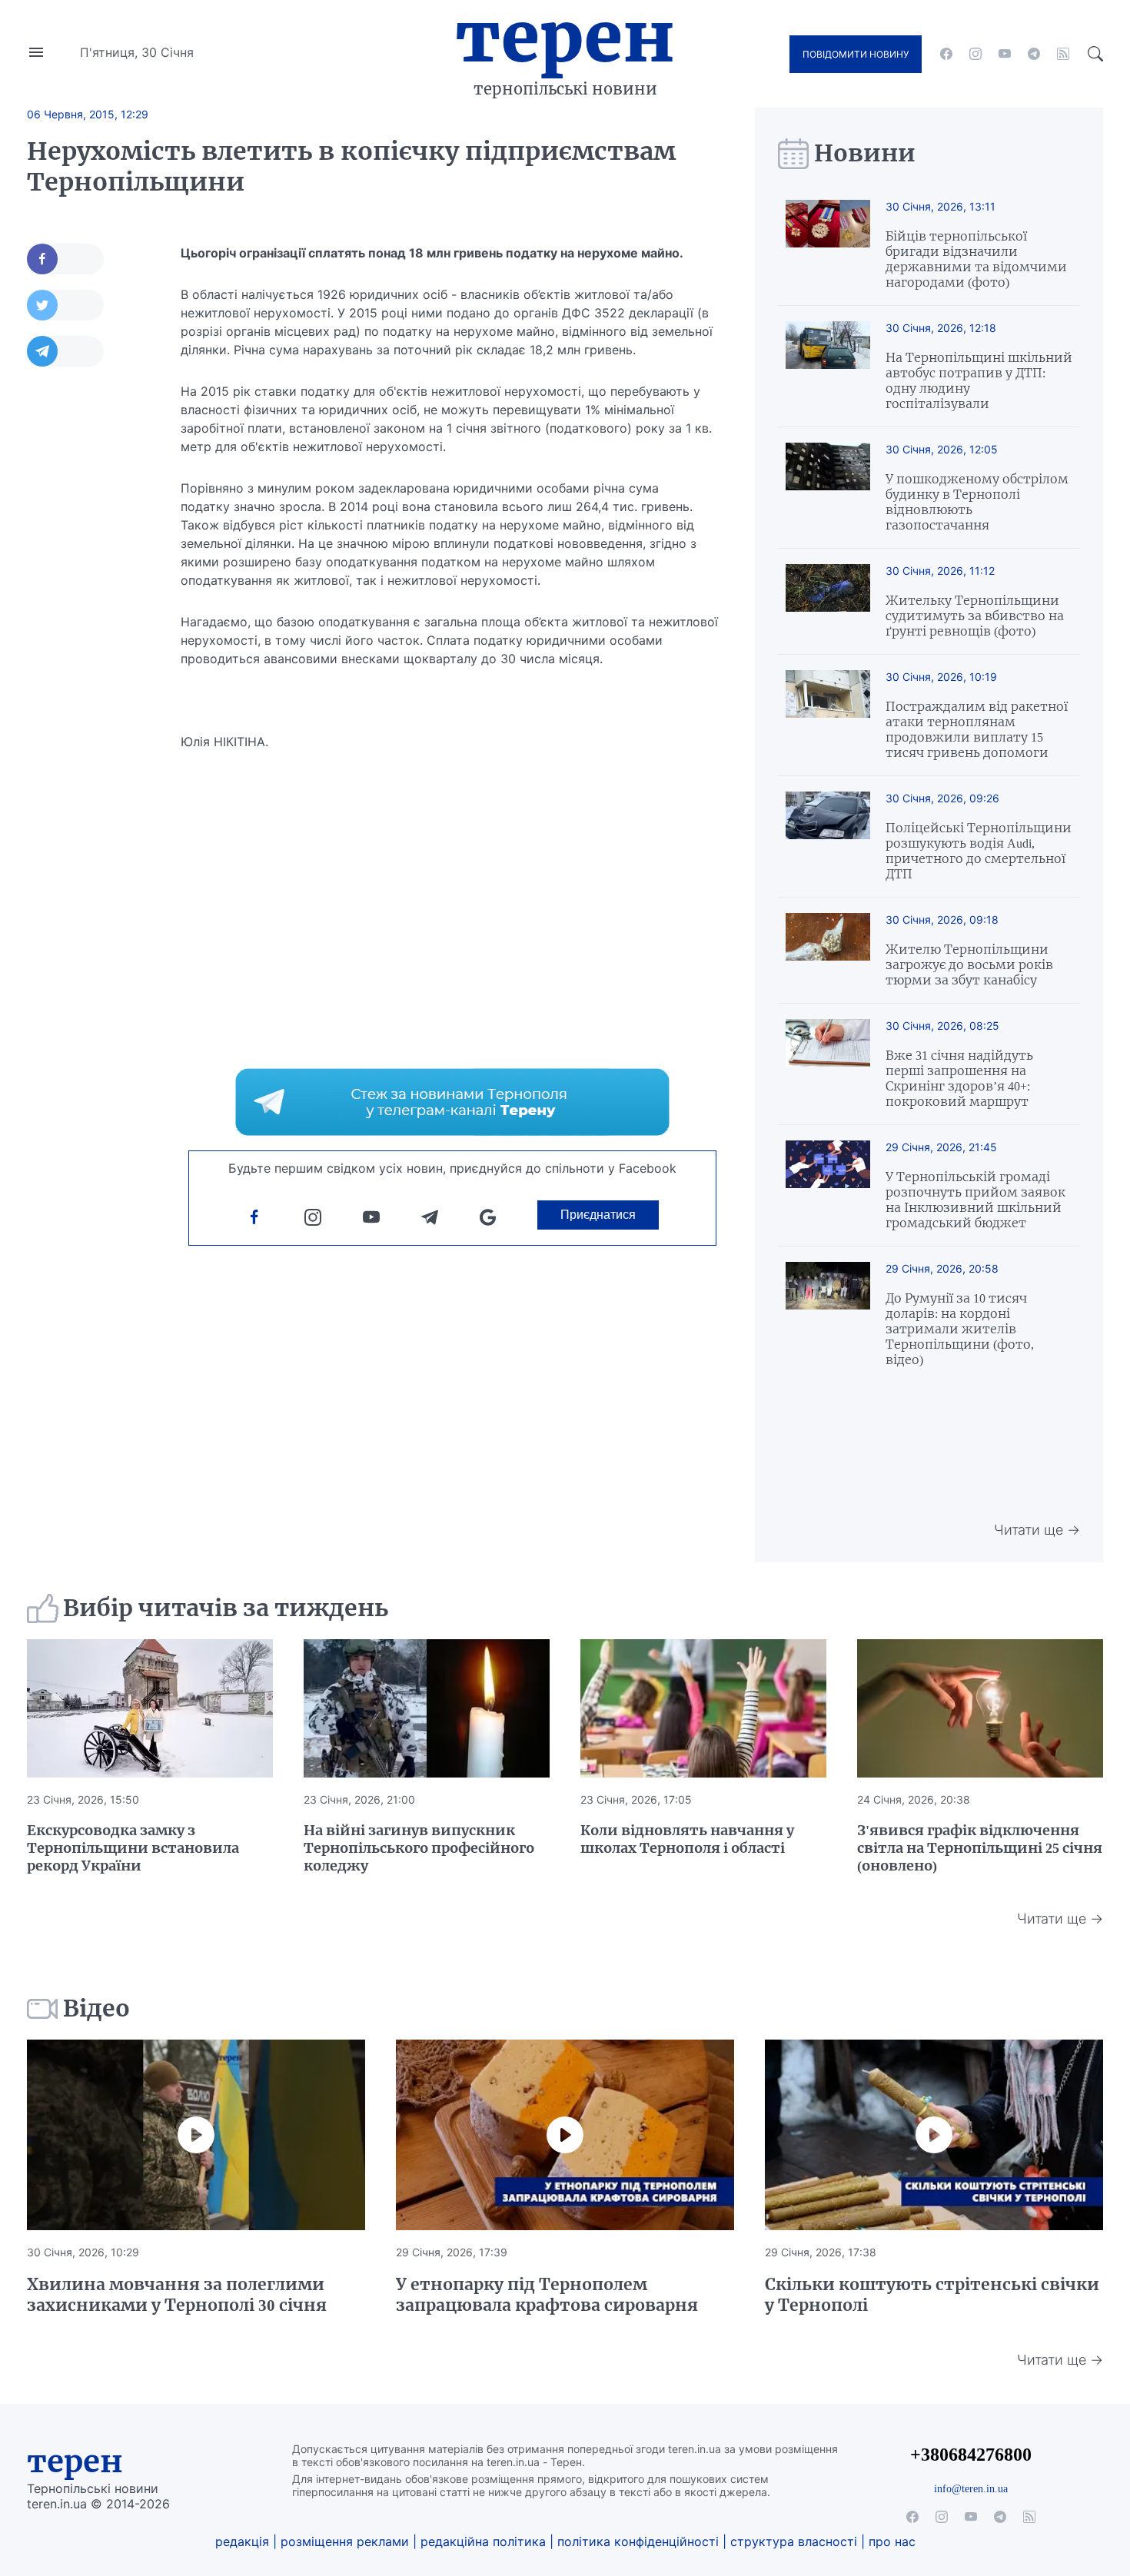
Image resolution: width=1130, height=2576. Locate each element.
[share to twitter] (65, 305)
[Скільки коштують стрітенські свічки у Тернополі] (934, 2135)
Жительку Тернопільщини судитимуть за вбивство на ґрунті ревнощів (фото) (975, 616)
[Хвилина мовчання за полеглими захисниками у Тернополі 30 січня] (196, 2135)
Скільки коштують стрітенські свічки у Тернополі (932, 2295)
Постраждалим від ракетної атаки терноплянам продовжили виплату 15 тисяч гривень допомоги (977, 729)
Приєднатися (598, 1215)
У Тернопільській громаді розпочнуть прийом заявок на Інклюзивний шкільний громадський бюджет (975, 1200)
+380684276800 (971, 2454)
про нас (892, 2541)
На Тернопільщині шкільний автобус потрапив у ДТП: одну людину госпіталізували (979, 380)
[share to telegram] (65, 351)
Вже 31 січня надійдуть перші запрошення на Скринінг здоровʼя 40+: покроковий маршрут (959, 1078)
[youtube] (1005, 54)
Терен (565, 37)
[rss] (1063, 54)
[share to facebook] (65, 259)
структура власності (794, 2541)
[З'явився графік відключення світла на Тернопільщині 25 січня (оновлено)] (980, 1708)
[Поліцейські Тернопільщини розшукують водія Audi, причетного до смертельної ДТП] (828, 837)
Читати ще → (1037, 1530)
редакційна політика (483, 2541)
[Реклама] (452, 1102)
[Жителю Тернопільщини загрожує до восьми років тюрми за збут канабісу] (828, 950)
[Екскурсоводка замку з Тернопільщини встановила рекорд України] (150, 1708)
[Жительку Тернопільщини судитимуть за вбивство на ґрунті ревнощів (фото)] (828, 601)
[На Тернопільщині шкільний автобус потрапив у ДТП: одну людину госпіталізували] (828, 366)
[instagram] (975, 54)
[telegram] (1034, 54)
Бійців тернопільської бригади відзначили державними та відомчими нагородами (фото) (976, 259)
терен (75, 2461)
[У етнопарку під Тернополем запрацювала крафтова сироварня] (565, 2135)
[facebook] (946, 54)
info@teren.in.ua (971, 2488)
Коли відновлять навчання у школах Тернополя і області (687, 1839)
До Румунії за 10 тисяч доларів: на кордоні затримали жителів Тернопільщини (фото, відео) (960, 1329)
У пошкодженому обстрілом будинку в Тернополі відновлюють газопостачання (977, 502)
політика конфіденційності (638, 2541)
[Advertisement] (88, 612)
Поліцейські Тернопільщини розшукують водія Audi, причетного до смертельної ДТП (979, 851)
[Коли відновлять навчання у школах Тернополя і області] (703, 1708)
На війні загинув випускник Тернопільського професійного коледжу (419, 1848)
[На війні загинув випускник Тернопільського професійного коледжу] (427, 1708)
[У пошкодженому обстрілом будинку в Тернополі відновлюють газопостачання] (828, 488)
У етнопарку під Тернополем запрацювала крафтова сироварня (547, 2295)
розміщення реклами (345, 2541)
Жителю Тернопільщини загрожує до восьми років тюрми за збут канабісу (969, 964)
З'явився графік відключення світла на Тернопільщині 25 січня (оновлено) (980, 1848)
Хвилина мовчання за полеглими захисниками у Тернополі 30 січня (177, 2295)
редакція (242, 2541)
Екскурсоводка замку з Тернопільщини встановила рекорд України (133, 1848)
